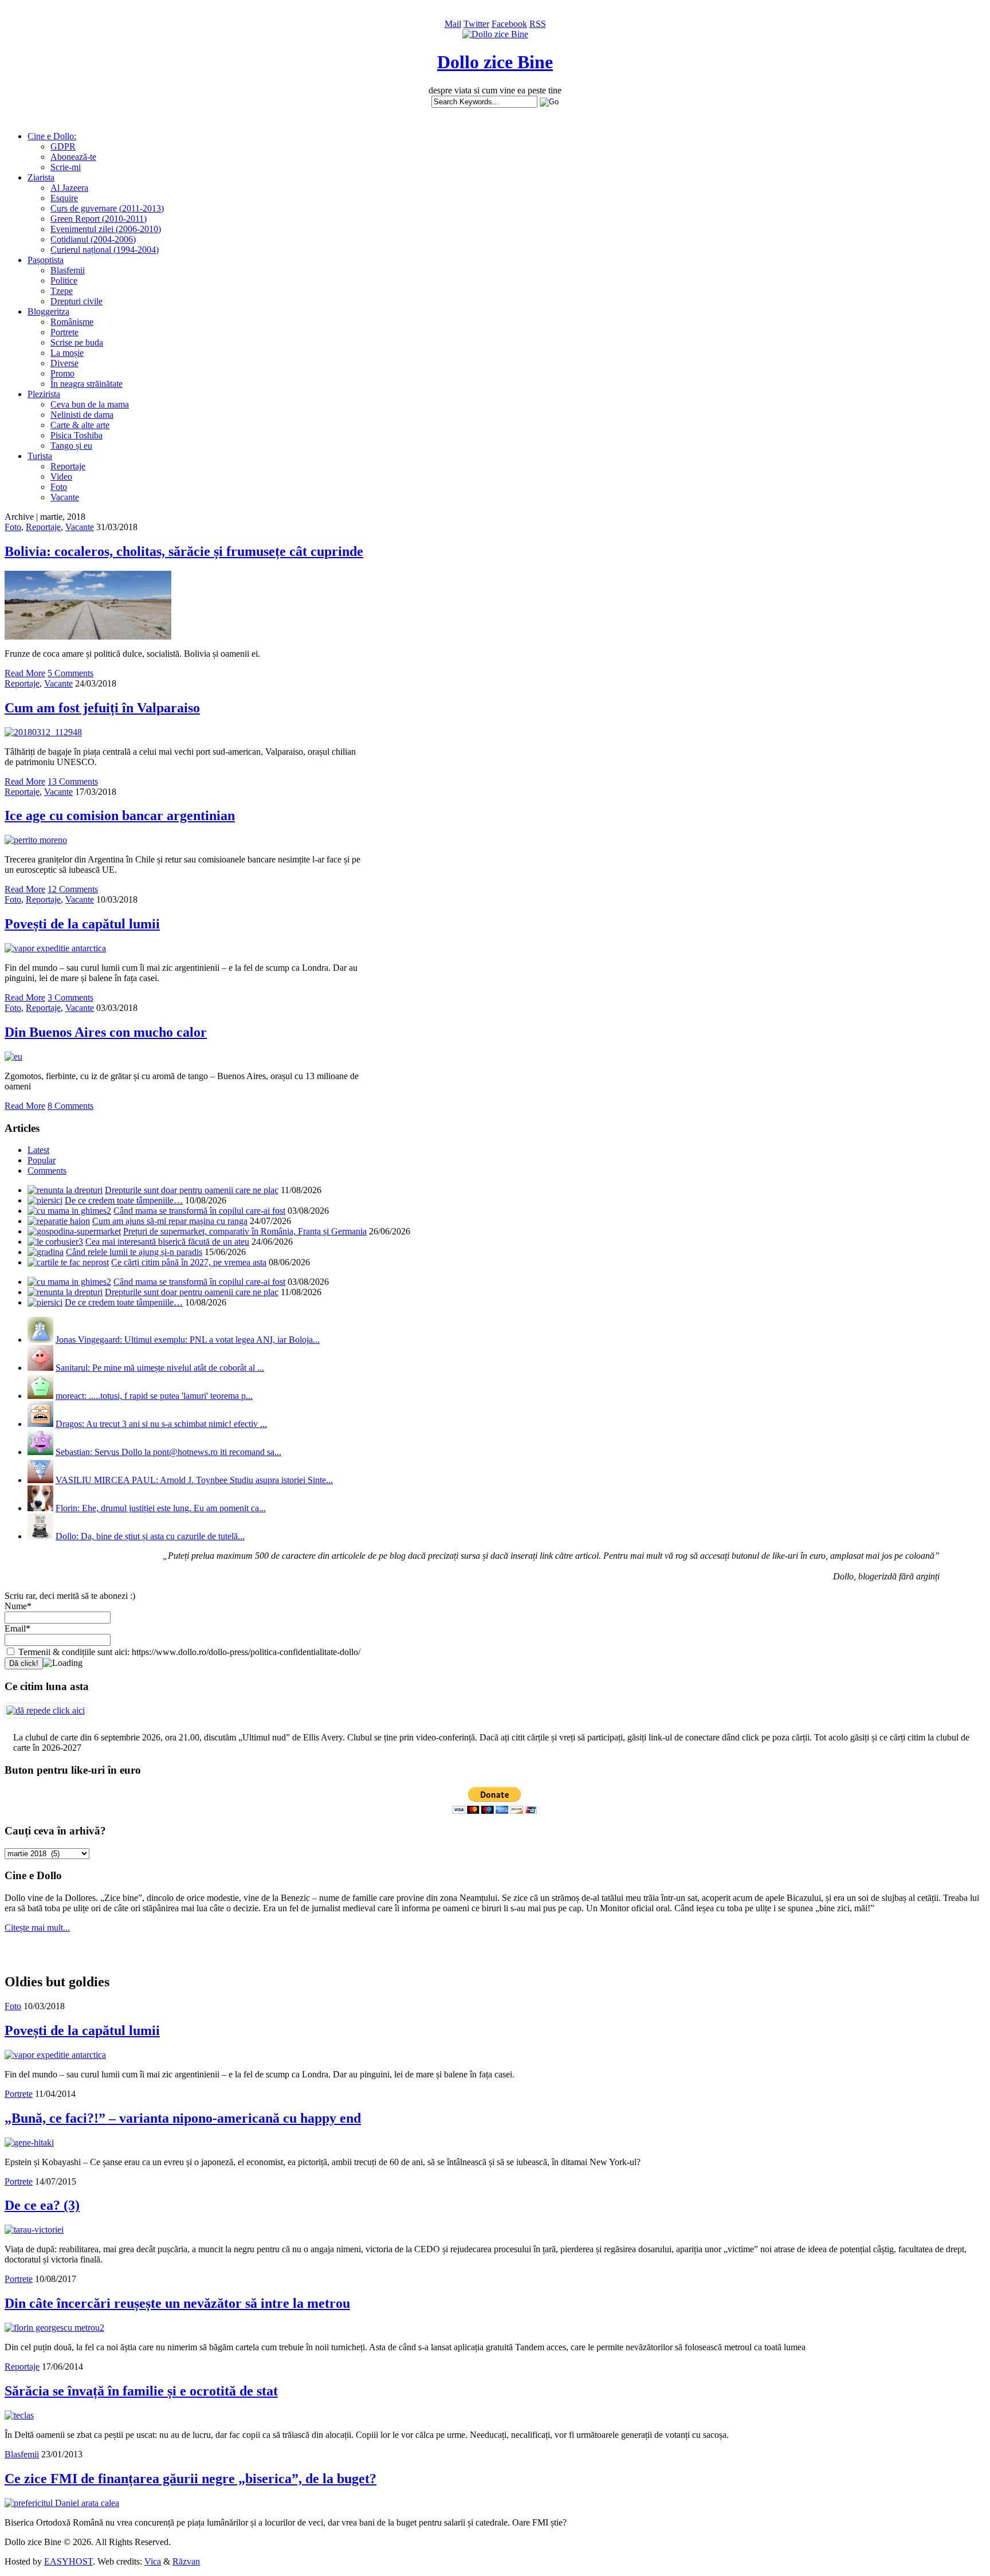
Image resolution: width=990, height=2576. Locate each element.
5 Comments (70, 673)
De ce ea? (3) (42, 2205)
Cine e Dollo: (52, 136)
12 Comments (73, 889)
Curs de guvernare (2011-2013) (107, 208)
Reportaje (68, 466)
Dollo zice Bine (495, 62)
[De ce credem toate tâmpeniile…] (45, 1200)
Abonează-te (73, 157)
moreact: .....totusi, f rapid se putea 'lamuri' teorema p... (154, 1396)
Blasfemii (68, 270)
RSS (538, 24)
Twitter (476, 24)
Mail (453, 24)
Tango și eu (71, 446)
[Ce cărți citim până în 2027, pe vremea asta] (68, 1262)
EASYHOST (68, 2561)
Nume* (18, 1606)
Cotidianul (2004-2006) (93, 239)
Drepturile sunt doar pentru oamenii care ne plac (192, 1190)
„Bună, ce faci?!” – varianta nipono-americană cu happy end (183, 2118)
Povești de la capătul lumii (82, 924)
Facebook (509, 24)
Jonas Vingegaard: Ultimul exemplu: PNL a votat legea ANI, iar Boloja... (188, 1340)
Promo (62, 373)
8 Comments (70, 1106)
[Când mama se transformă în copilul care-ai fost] (69, 1211)
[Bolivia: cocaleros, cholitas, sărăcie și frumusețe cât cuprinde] (88, 636)
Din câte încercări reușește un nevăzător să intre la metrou (177, 2303)
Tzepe (62, 291)
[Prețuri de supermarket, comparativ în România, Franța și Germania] (74, 1231)
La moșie (67, 353)
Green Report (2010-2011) (99, 219)
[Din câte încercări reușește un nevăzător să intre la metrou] (54, 2328)
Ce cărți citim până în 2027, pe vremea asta (189, 1262)
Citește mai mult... (37, 1928)
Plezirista (44, 394)
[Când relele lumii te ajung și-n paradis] (46, 1252)
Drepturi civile (76, 301)
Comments (47, 1171)
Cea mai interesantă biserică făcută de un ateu (167, 1242)
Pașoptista (46, 260)
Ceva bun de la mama (90, 404)
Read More (25, 673)
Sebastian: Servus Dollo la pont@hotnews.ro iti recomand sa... (168, 1452)
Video (61, 477)
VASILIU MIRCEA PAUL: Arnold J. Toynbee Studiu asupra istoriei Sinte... (194, 1480)
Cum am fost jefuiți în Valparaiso (102, 708)
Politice (64, 281)
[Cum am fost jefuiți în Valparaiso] (43, 732)
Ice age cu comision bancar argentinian (120, 815)
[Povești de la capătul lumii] (55, 948)
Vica (153, 2561)
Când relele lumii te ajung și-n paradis (134, 1252)
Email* (17, 1628)
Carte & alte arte (80, 425)
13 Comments (73, 781)
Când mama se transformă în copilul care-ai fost (199, 1211)
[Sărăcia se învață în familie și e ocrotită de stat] (19, 2415)
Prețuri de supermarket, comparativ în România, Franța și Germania (245, 1231)
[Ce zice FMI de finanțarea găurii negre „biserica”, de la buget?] (62, 2503)
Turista (40, 456)
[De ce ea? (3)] (34, 2230)
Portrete (64, 332)
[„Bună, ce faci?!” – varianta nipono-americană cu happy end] (29, 2142)
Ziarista (41, 177)
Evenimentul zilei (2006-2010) (106, 229)
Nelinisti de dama (82, 415)
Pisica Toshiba (76, 435)
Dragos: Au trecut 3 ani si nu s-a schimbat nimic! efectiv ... (161, 1424)
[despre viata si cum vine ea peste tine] (495, 34)
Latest (38, 1150)
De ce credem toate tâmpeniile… (124, 1200)
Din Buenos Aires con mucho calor (106, 1032)
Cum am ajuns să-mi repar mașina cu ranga (170, 1221)
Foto (59, 487)
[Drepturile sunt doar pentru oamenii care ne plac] (65, 1190)
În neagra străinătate (87, 384)
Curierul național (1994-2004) (105, 250)
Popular (42, 1160)
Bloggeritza (48, 311)
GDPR (63, 146)
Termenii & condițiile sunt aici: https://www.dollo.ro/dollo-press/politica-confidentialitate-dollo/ (188, 1652)
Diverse (64, 363)
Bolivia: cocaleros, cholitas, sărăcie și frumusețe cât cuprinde (184, 551)
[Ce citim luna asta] (46, 1710)
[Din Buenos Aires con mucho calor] (13, 1056)
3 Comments (70, 997)
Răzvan (186, 2561)
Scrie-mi (66, 167)
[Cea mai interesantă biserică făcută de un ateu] (55, 1242)
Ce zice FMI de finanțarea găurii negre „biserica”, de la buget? (190, 2479)
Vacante (65, 497)
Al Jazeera (69, 188)
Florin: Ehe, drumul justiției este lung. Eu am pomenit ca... (161, 1508)
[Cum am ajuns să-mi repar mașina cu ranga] (59, 1221)
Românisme (72, 322)
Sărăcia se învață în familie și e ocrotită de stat (141, 2391)
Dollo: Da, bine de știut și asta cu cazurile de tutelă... (150, 1536)
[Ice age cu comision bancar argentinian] (36, 840)
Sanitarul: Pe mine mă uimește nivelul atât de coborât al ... (160, 1368)
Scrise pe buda (77, 342)
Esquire (64, 198)
